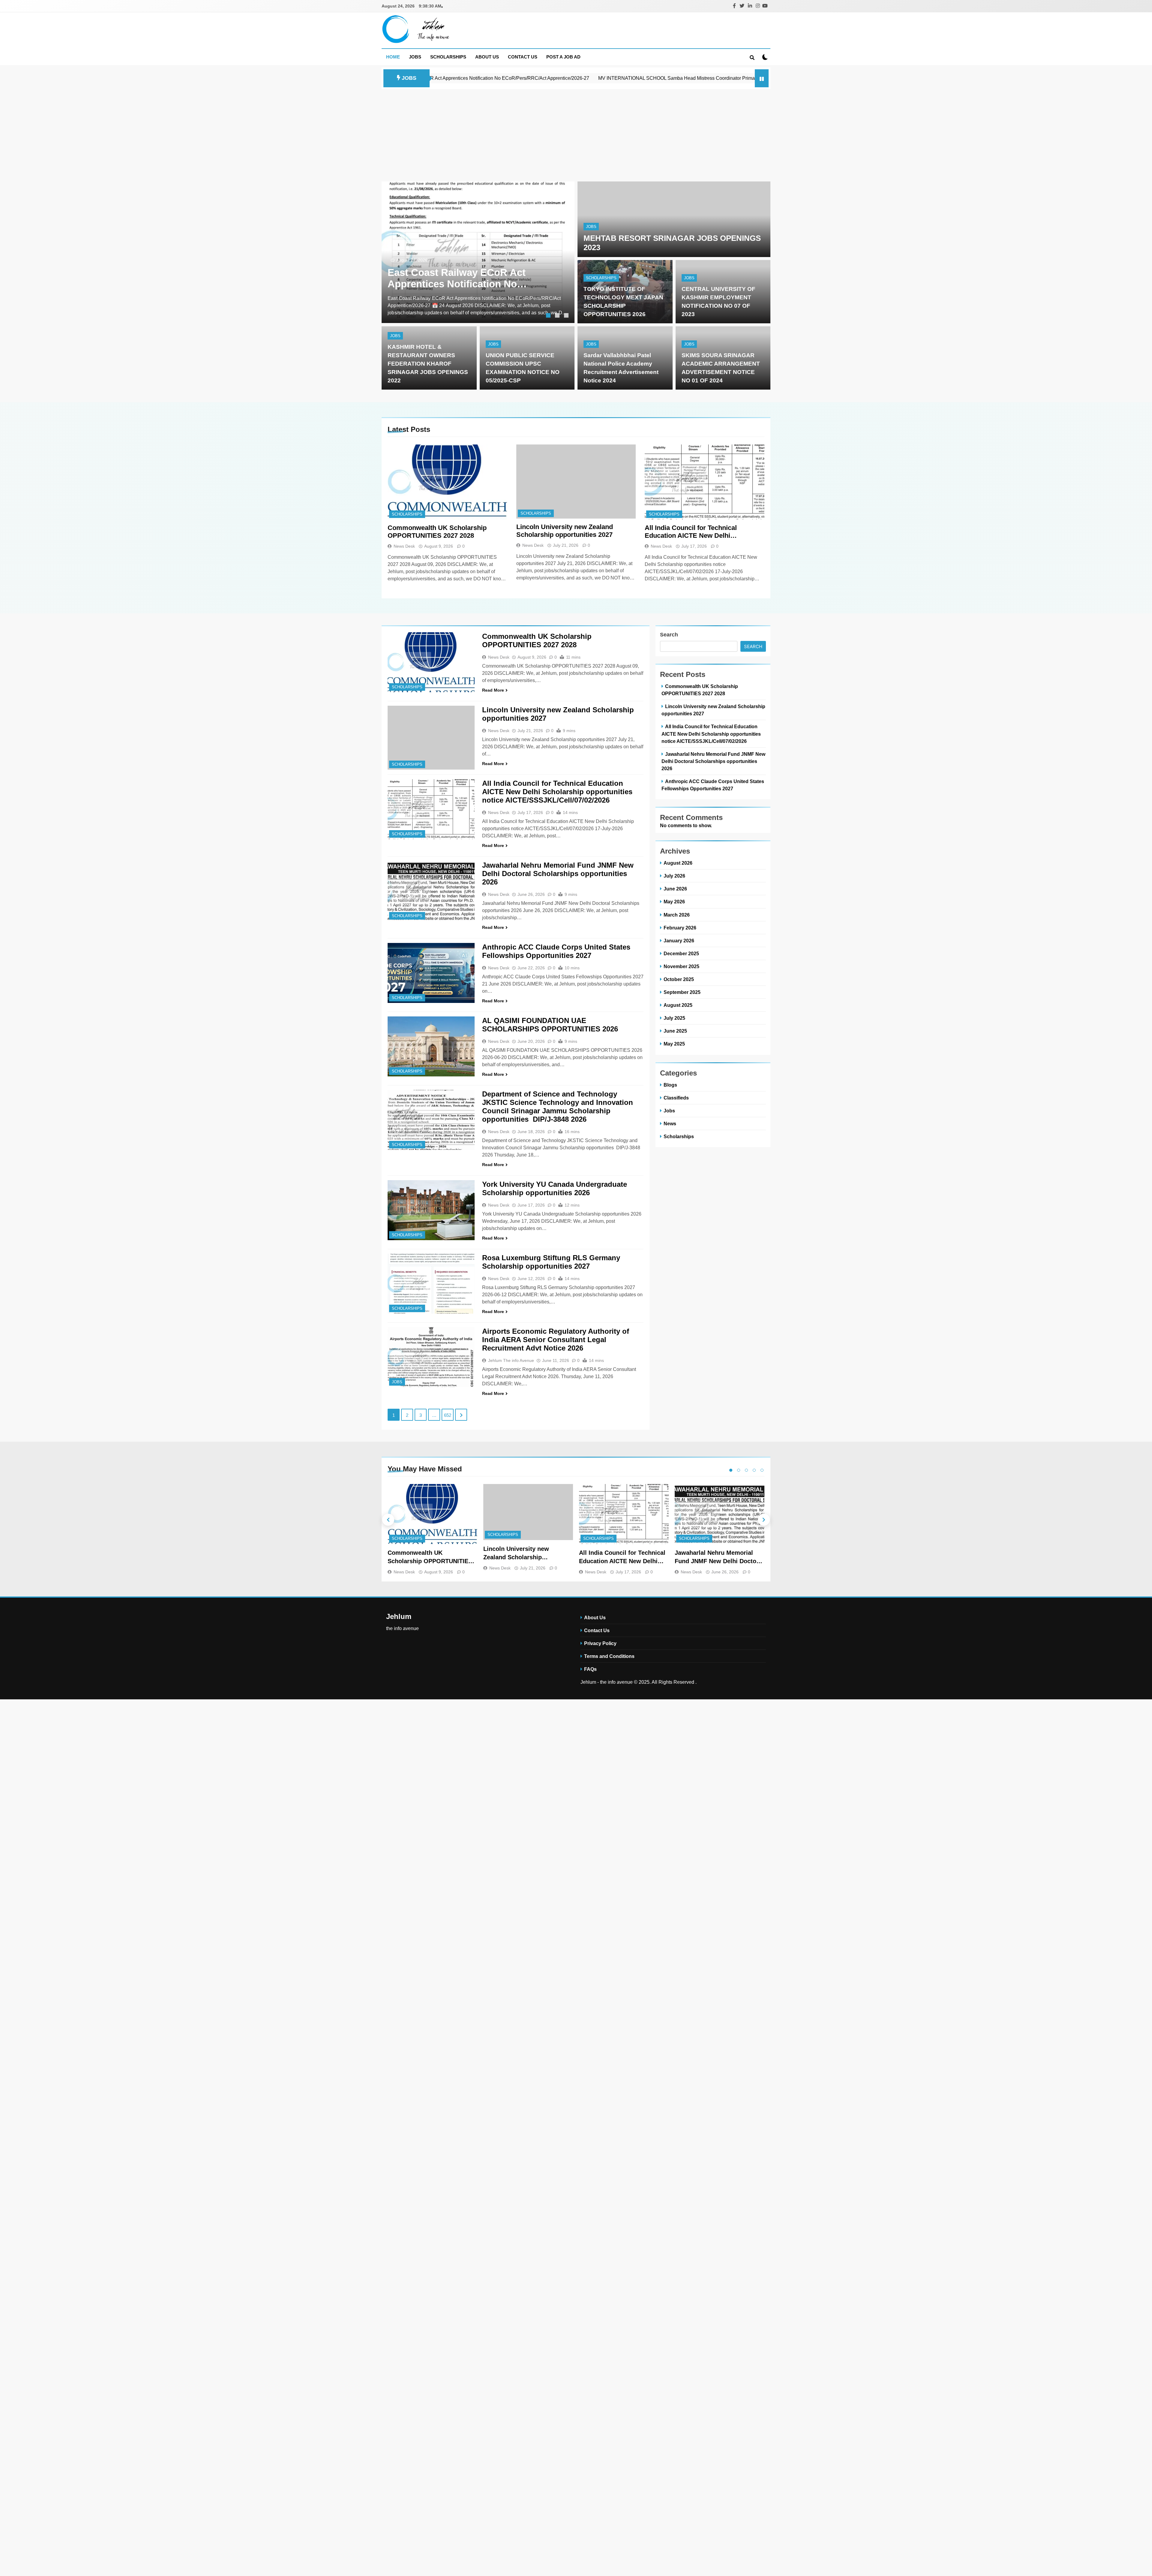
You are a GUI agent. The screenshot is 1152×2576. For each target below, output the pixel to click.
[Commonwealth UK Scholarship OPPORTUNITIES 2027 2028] (447, 482)
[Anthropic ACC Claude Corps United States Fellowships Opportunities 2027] (431, 973)
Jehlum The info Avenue (511, 1360)
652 (448, 1415)
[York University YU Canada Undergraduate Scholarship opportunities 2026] (431, 1210)
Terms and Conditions (609, 1656)
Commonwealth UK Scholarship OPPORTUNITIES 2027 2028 (437, 532)
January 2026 (679, 941)
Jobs (415, 57)
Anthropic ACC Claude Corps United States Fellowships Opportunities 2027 (556, 951)
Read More (493, 690)
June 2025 (675, 1031)
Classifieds (676, 1098)
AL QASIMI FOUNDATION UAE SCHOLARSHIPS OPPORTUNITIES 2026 (550, 1025)
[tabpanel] (478, 252)
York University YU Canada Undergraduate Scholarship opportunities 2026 (555, 1188)
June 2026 (675, 889)
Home (393, 57)
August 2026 (678, 863)
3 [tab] (567, 316)
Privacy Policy (600, 1643)
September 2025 (682, 992)
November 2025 (681, 966)
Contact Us (523, 57)
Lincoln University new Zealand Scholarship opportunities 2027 (565, 531)
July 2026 (674, 876)
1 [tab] (549, 316)
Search (669, 635)
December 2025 (681, 953)
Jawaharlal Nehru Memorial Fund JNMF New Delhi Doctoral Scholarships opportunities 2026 (558, 874)
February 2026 (680, 928)
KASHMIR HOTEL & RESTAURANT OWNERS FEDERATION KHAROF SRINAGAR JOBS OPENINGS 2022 (428, 364)
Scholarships (448, 57)
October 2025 (679, 979)
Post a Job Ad (563, 57)
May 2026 (674, 902)
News (670, 1123)
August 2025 (678, 1005)
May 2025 (674, 1044)
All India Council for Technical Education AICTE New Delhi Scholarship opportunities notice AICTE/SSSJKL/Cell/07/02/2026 (695, 532)
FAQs (590, 1669)
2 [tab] (558, 316)
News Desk (404, 546)
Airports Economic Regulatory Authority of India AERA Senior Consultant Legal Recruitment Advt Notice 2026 (556, 1340)
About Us (487, 57)
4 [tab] (754, 1470)
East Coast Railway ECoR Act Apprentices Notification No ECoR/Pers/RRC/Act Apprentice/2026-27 (457, 278)
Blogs (670, 1085)
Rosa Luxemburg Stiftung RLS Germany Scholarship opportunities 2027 (551, 1262)
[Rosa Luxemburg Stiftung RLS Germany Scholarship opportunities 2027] (431, 1284)
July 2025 (674, 1018)
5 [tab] (762, 1470)
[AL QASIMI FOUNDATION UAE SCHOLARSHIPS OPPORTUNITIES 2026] (431, 1046)
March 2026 (677, 915)
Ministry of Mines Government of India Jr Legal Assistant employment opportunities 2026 (645, 78)
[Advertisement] (576, 134)
